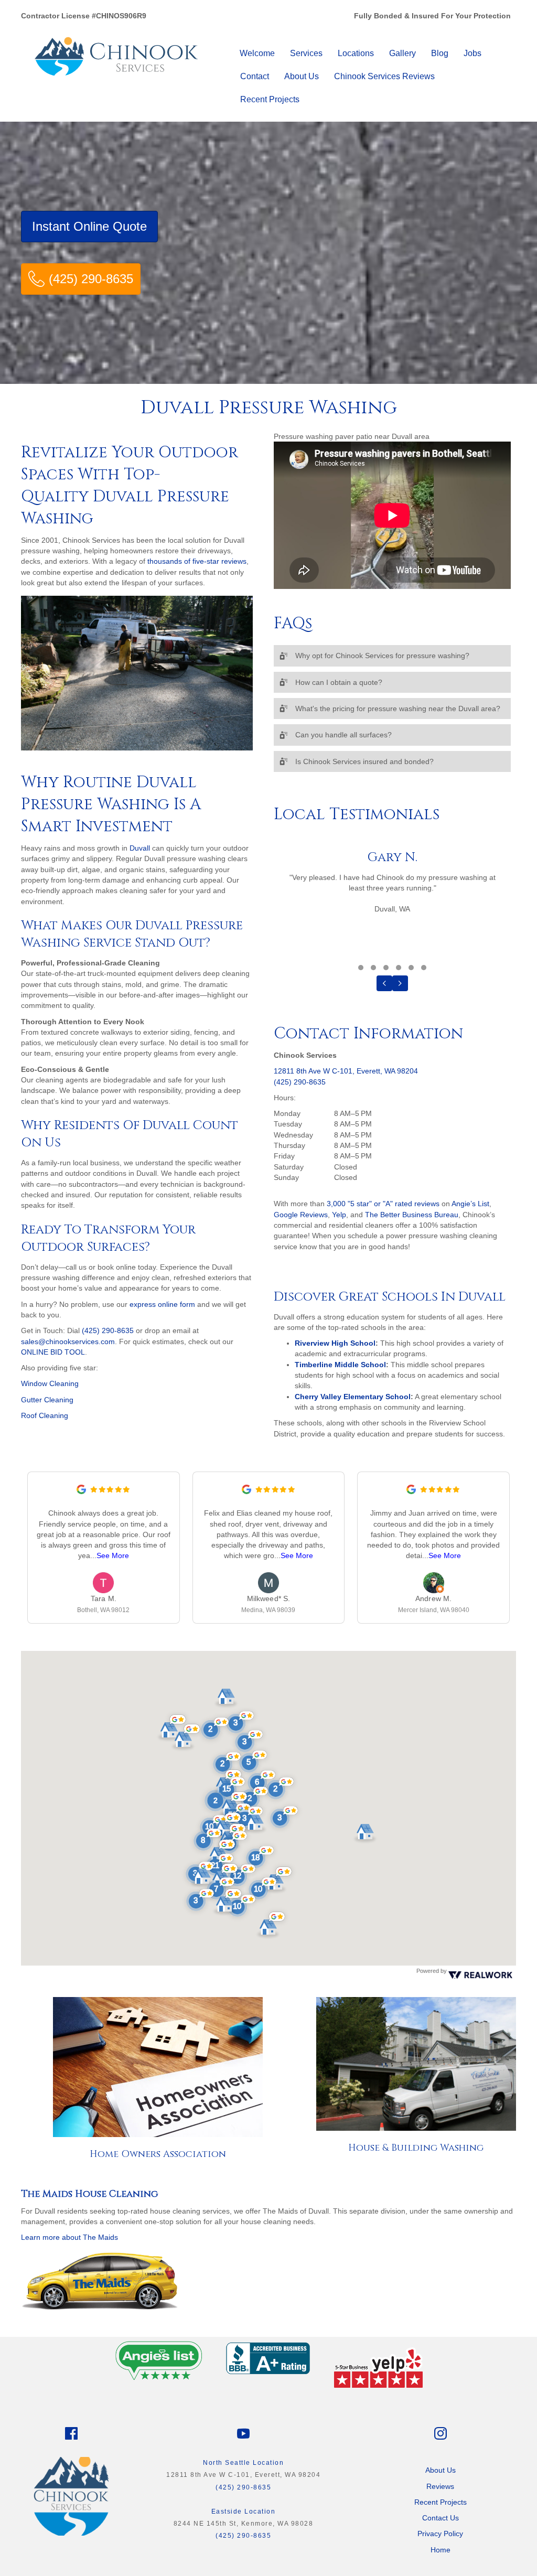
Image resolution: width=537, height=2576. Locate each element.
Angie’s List (470, 1204)
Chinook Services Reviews (384, 76)
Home (441, 2550)
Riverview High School (335, 1343)
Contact (255, 76)
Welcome (257, 53)
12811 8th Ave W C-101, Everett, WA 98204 (346, 1071)
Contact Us (441, 2518)
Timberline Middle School (340, 1365)
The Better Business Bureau (412, 1215)
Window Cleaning (50, 1383)
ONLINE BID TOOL (53, 1352)
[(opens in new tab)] (159, 2358)
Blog (440, 53)
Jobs (472, 53)
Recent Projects (270, 99)
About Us (302, 76)
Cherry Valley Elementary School (353, 1397)
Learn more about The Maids (69, 2237)
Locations (356, 53)
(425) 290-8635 (108, 1330)
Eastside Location (244, 2511)
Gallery (402, 53)
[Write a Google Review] (81, 1491)
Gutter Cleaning (47, 1400)
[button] (392, 656)
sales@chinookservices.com (68, 1341)
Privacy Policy (440, 2534)
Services (306, 53)
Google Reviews (301, 1215)
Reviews (440, 2486)
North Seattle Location (243, 2463)
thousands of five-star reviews (197, 561)
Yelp (339, 1215)
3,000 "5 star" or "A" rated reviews (383, 1204)
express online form (162, 1304)
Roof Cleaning (45, 1415)
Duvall (140, 848)
